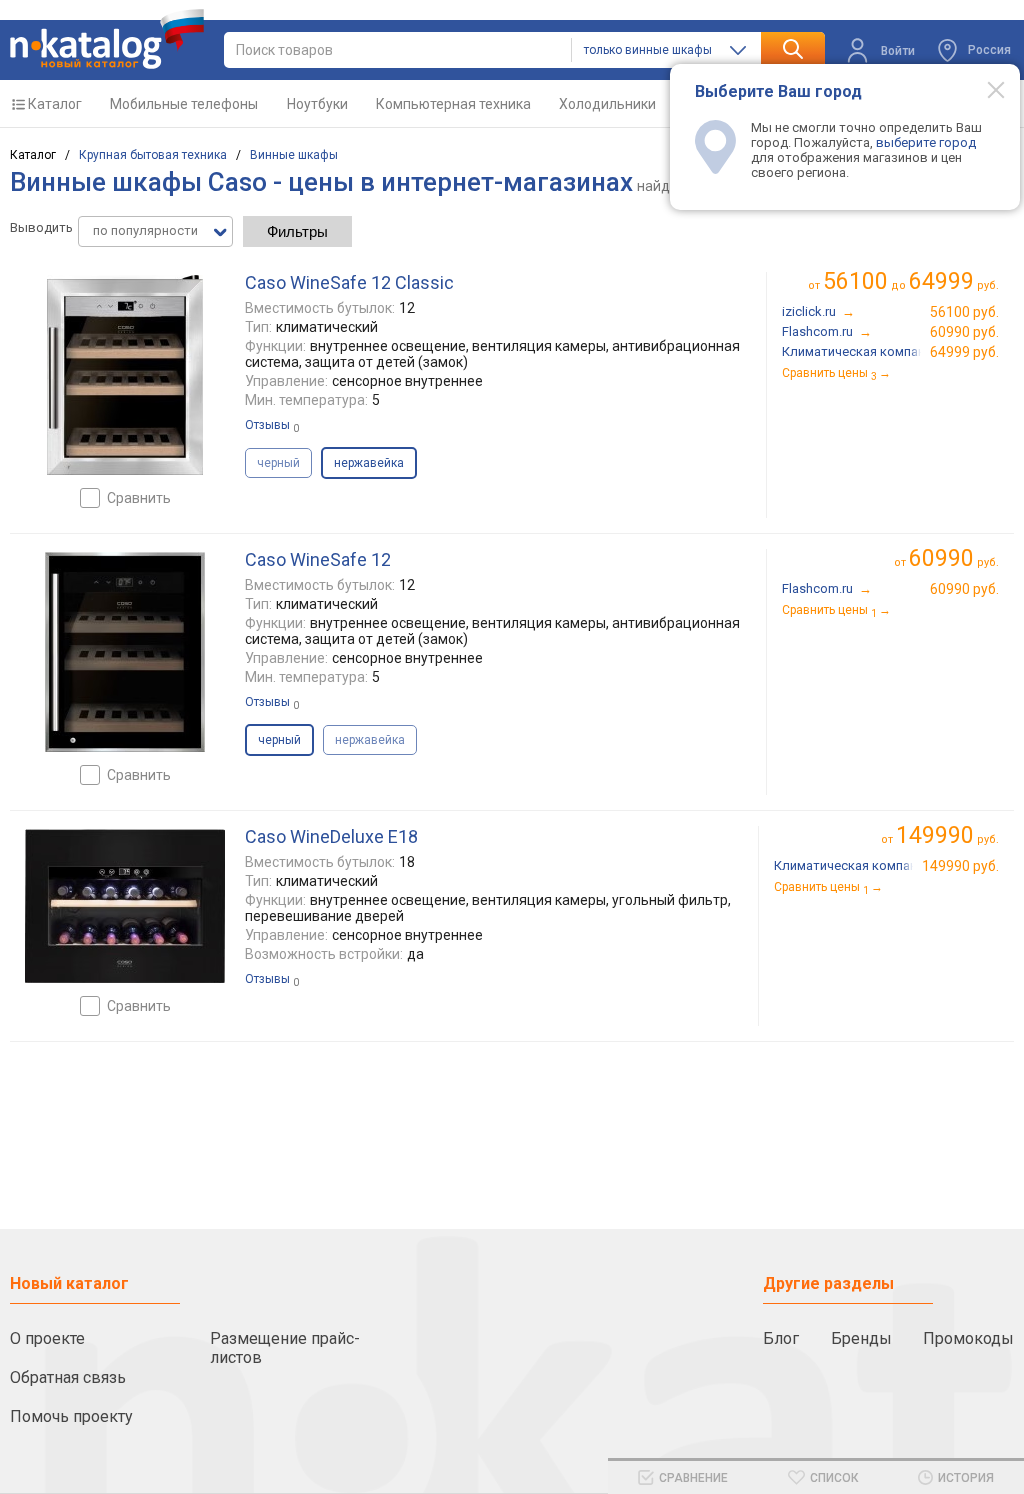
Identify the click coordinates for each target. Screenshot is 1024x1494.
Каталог (55, 104)
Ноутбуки (317, 104)
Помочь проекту (71, 1416)
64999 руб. (964, 352)
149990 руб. (960, 866)
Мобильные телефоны (184, 104)
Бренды (861, 1338)
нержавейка (370, 740)
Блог (781, 1338)
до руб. (911, 281)
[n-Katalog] (107, 39)
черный (278, 463)
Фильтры (297, 231)
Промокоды (968, 1338)
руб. (954, 558)
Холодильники (607, 104)
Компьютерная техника (453, 104)
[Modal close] (985, 89)
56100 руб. (964, 312)
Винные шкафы (294, 155)
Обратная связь (68, 1377)
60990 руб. (964, 332)
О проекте (47, 1338)
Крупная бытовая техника (153, 155)
